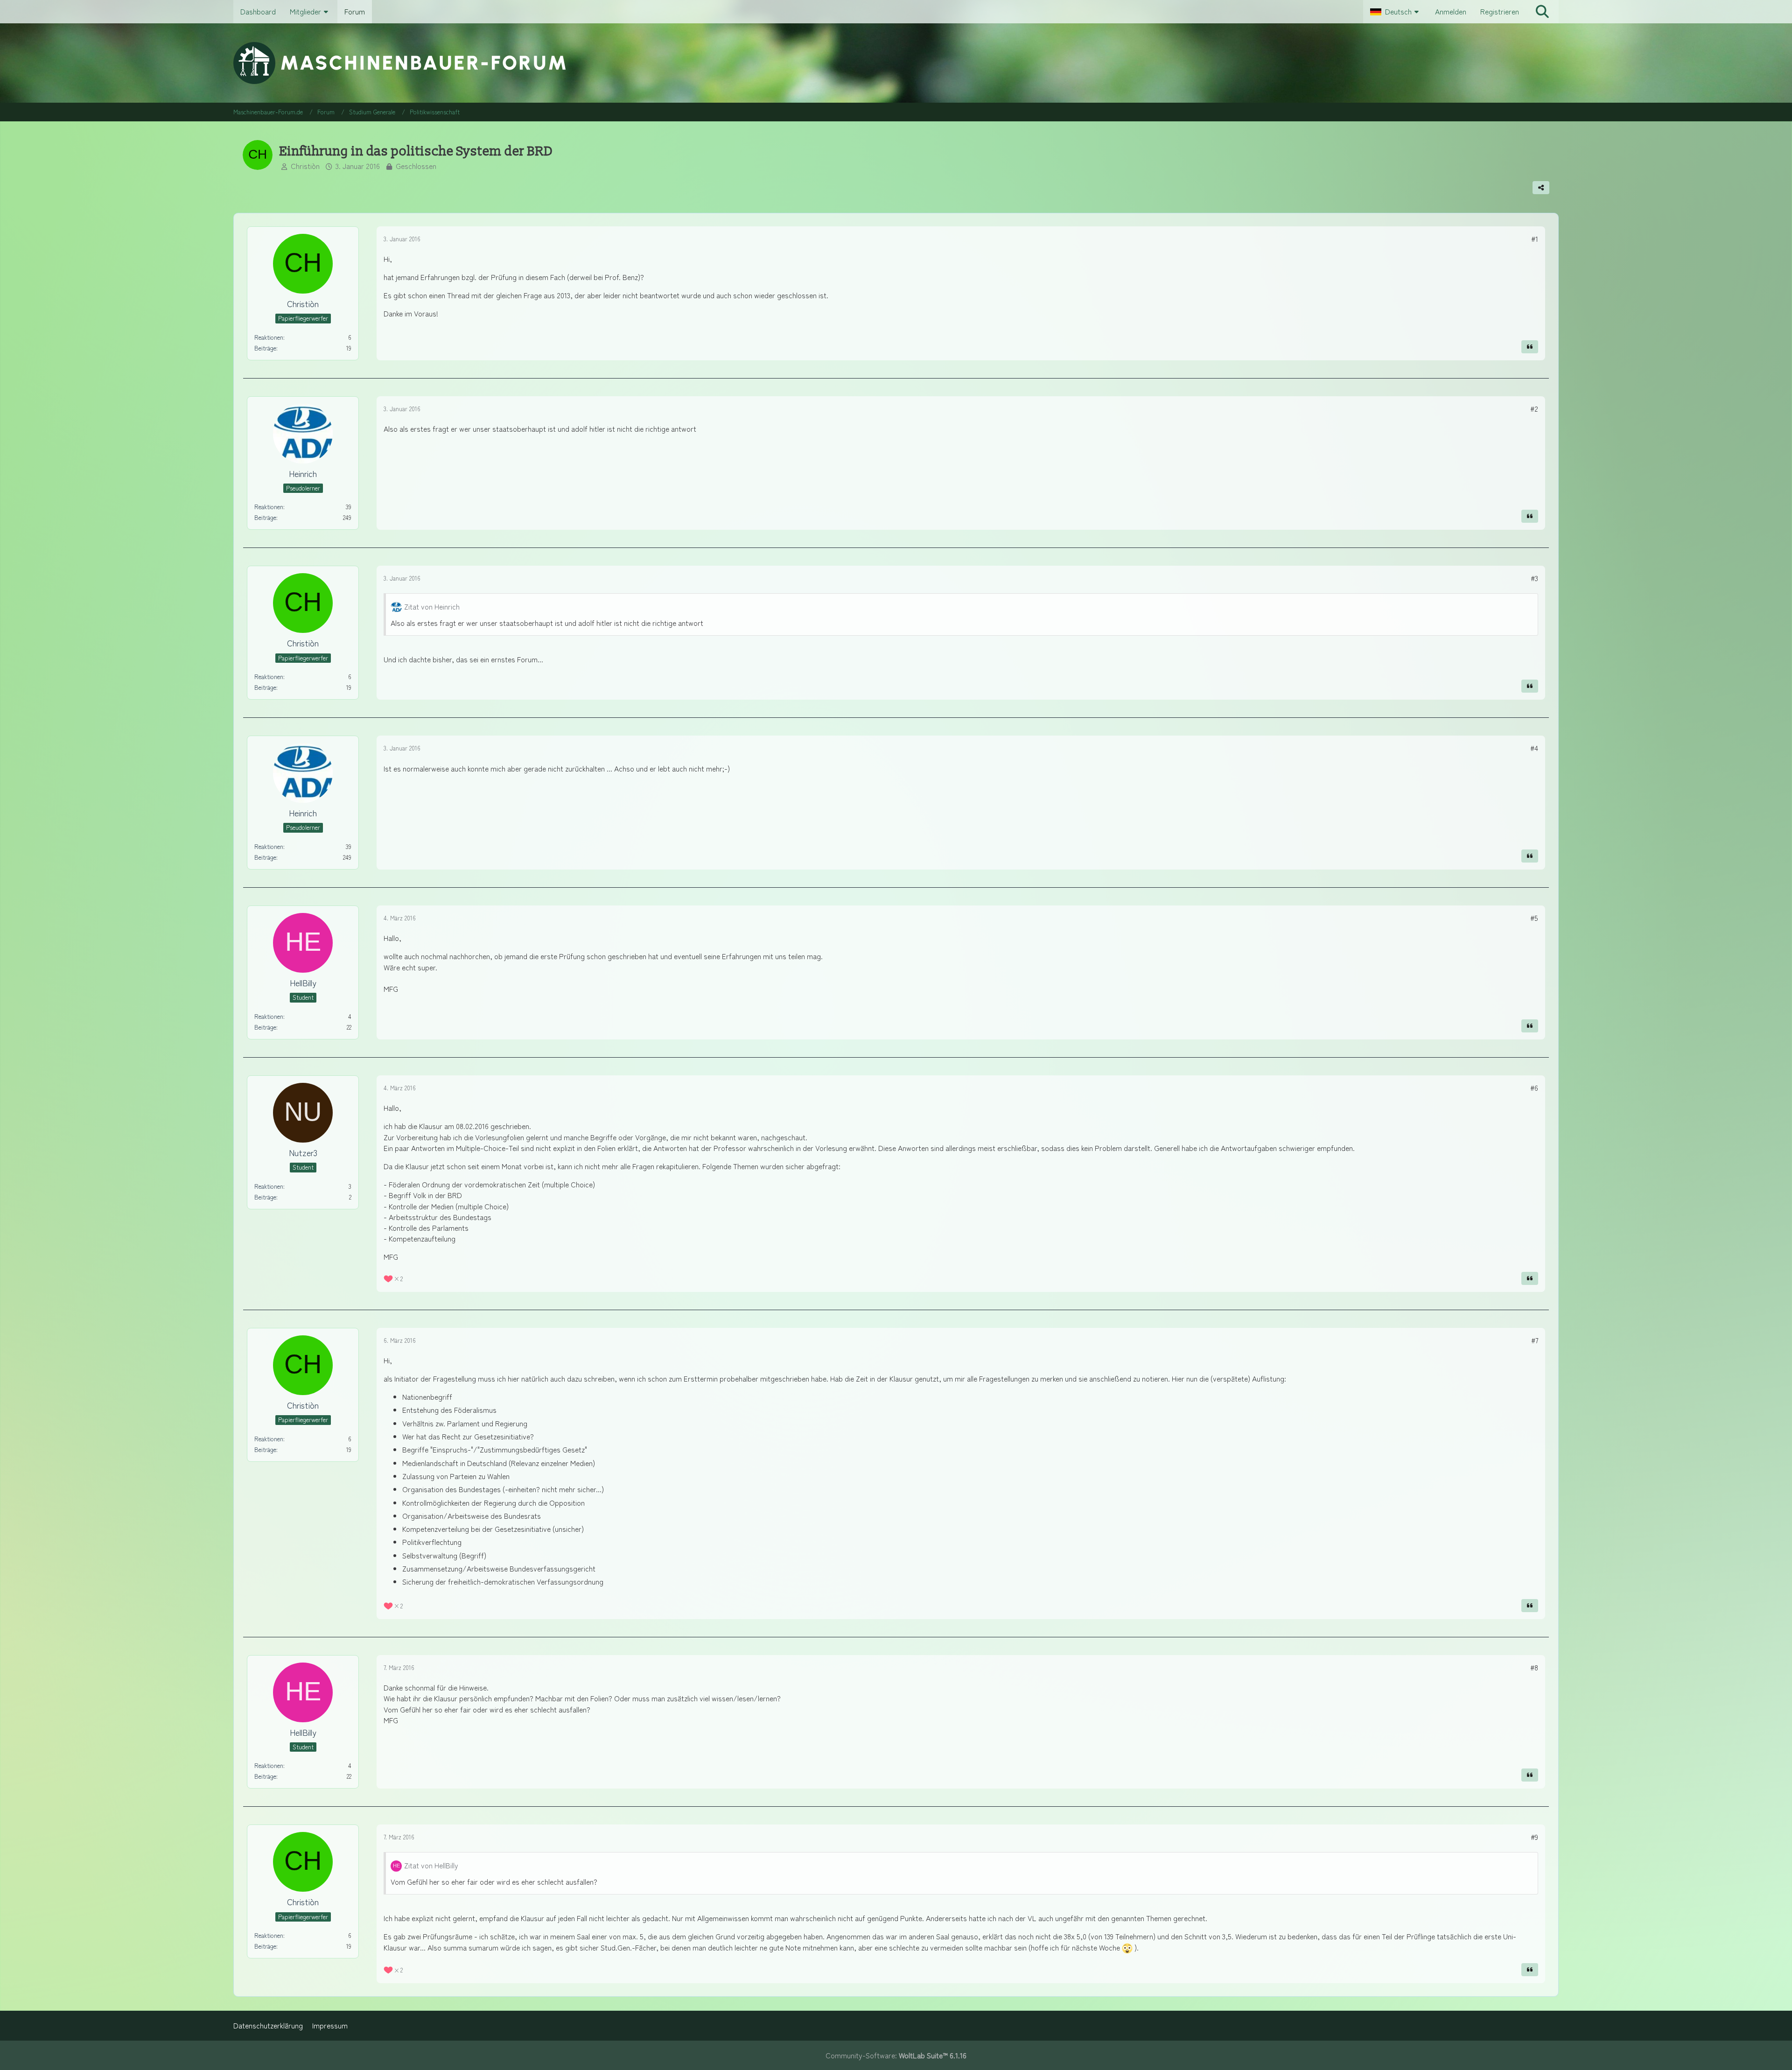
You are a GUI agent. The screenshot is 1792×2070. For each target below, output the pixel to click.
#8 (1534, 1667)
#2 (1534, 409)
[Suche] (1542, 12)
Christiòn (305, 166)
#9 (1534, 1837)
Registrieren (1500, 11)
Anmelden (1451, 11)
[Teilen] (1541, 188)
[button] (1396, 12)
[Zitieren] (1530, 347)
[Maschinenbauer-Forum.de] (896, 63)
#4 (1534, 748)
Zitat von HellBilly (431, 1865)
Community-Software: (896, 2055)
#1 (1535, 239)
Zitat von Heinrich (432, 607)
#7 (1535, 1340)
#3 (1534, 578)
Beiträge (265, 348)
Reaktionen (269, 337)
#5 (1534, 918)
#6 (1534, 1088)
